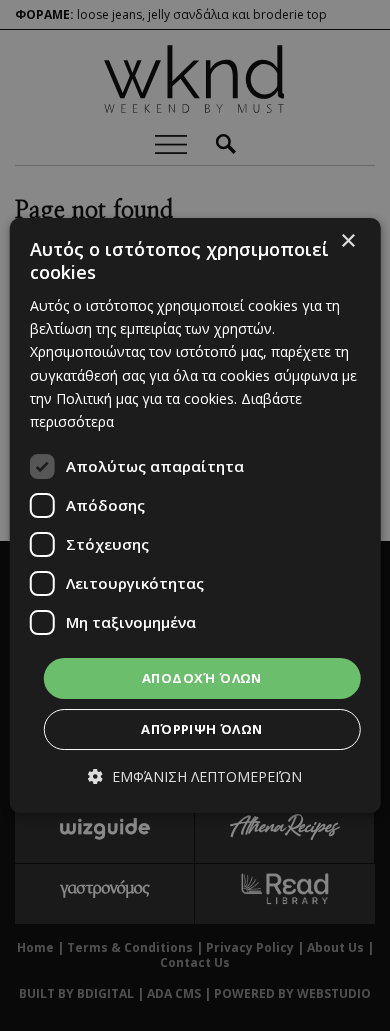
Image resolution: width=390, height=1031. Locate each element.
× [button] (347, 241)
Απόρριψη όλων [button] (201, 729)
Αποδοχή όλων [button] (202, 678)
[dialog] (195, 516)
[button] (195, 776)
